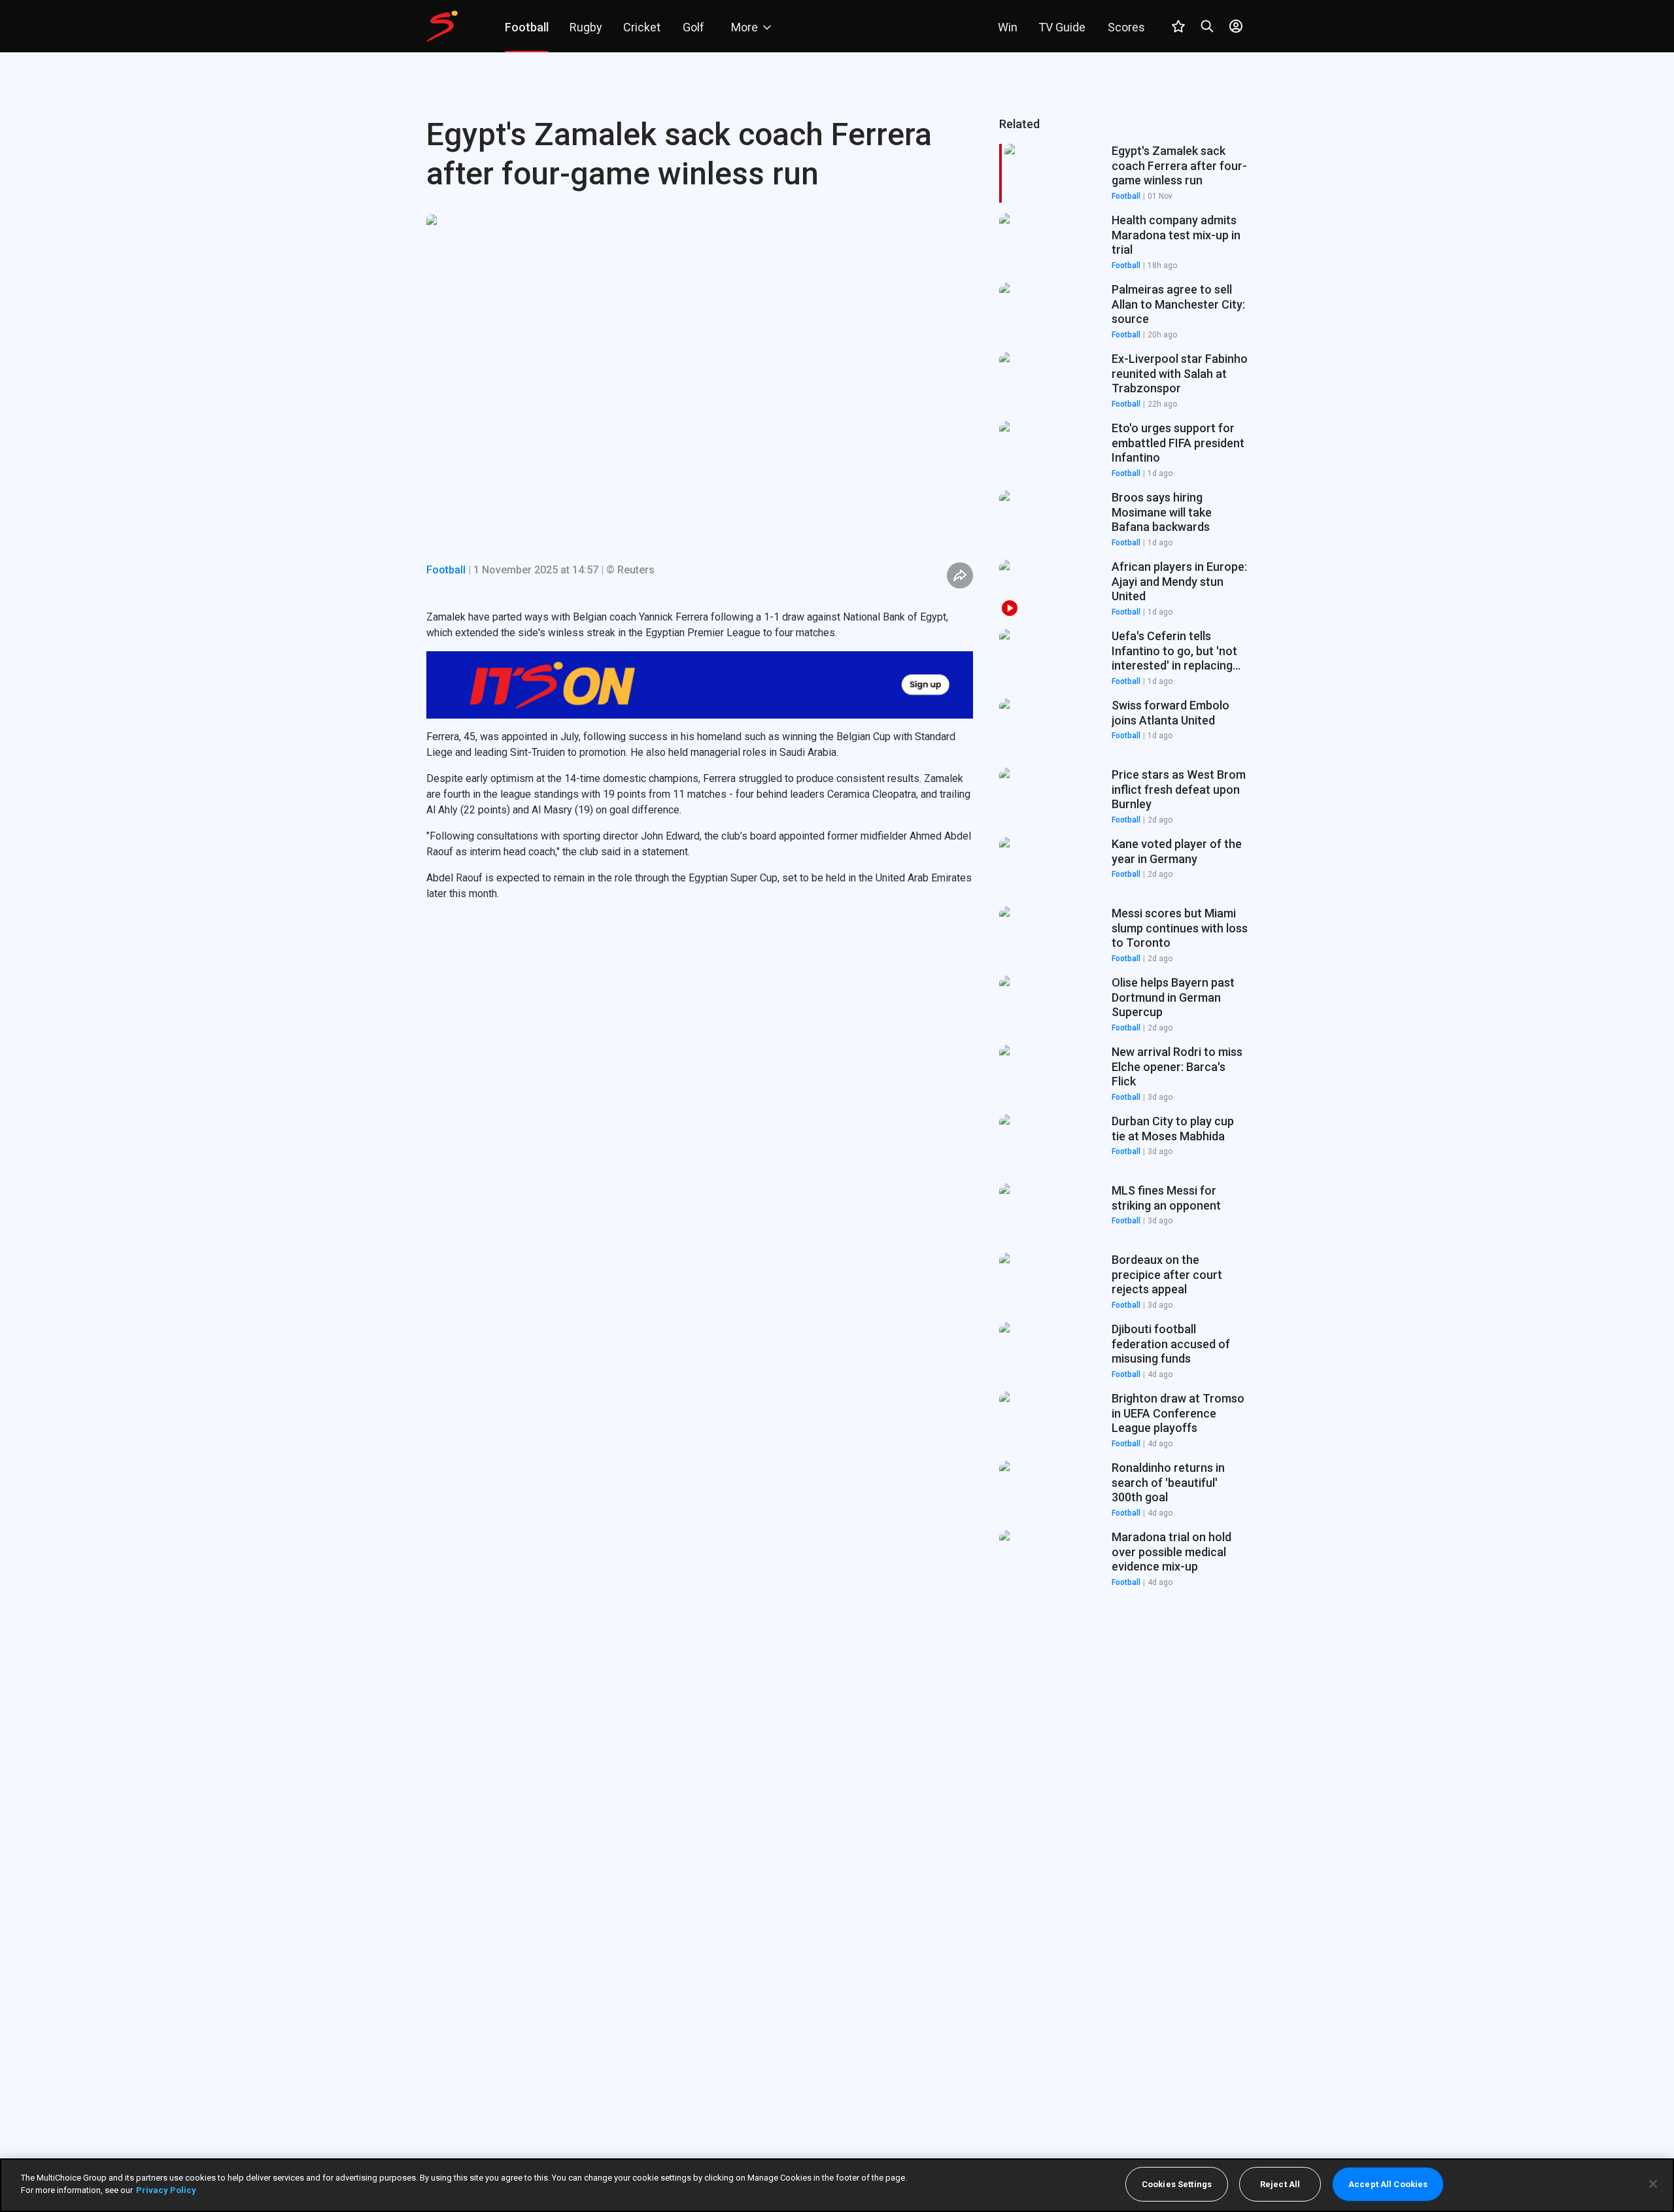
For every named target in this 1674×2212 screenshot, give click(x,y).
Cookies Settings (1177, 2184)
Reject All (1280, 2184)
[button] (1123, 243)
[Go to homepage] (442, 26)
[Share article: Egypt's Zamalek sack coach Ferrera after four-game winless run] (960, 575)
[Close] (1653, 2184)
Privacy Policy (166, 2190)
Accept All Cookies (1388, 2184)
